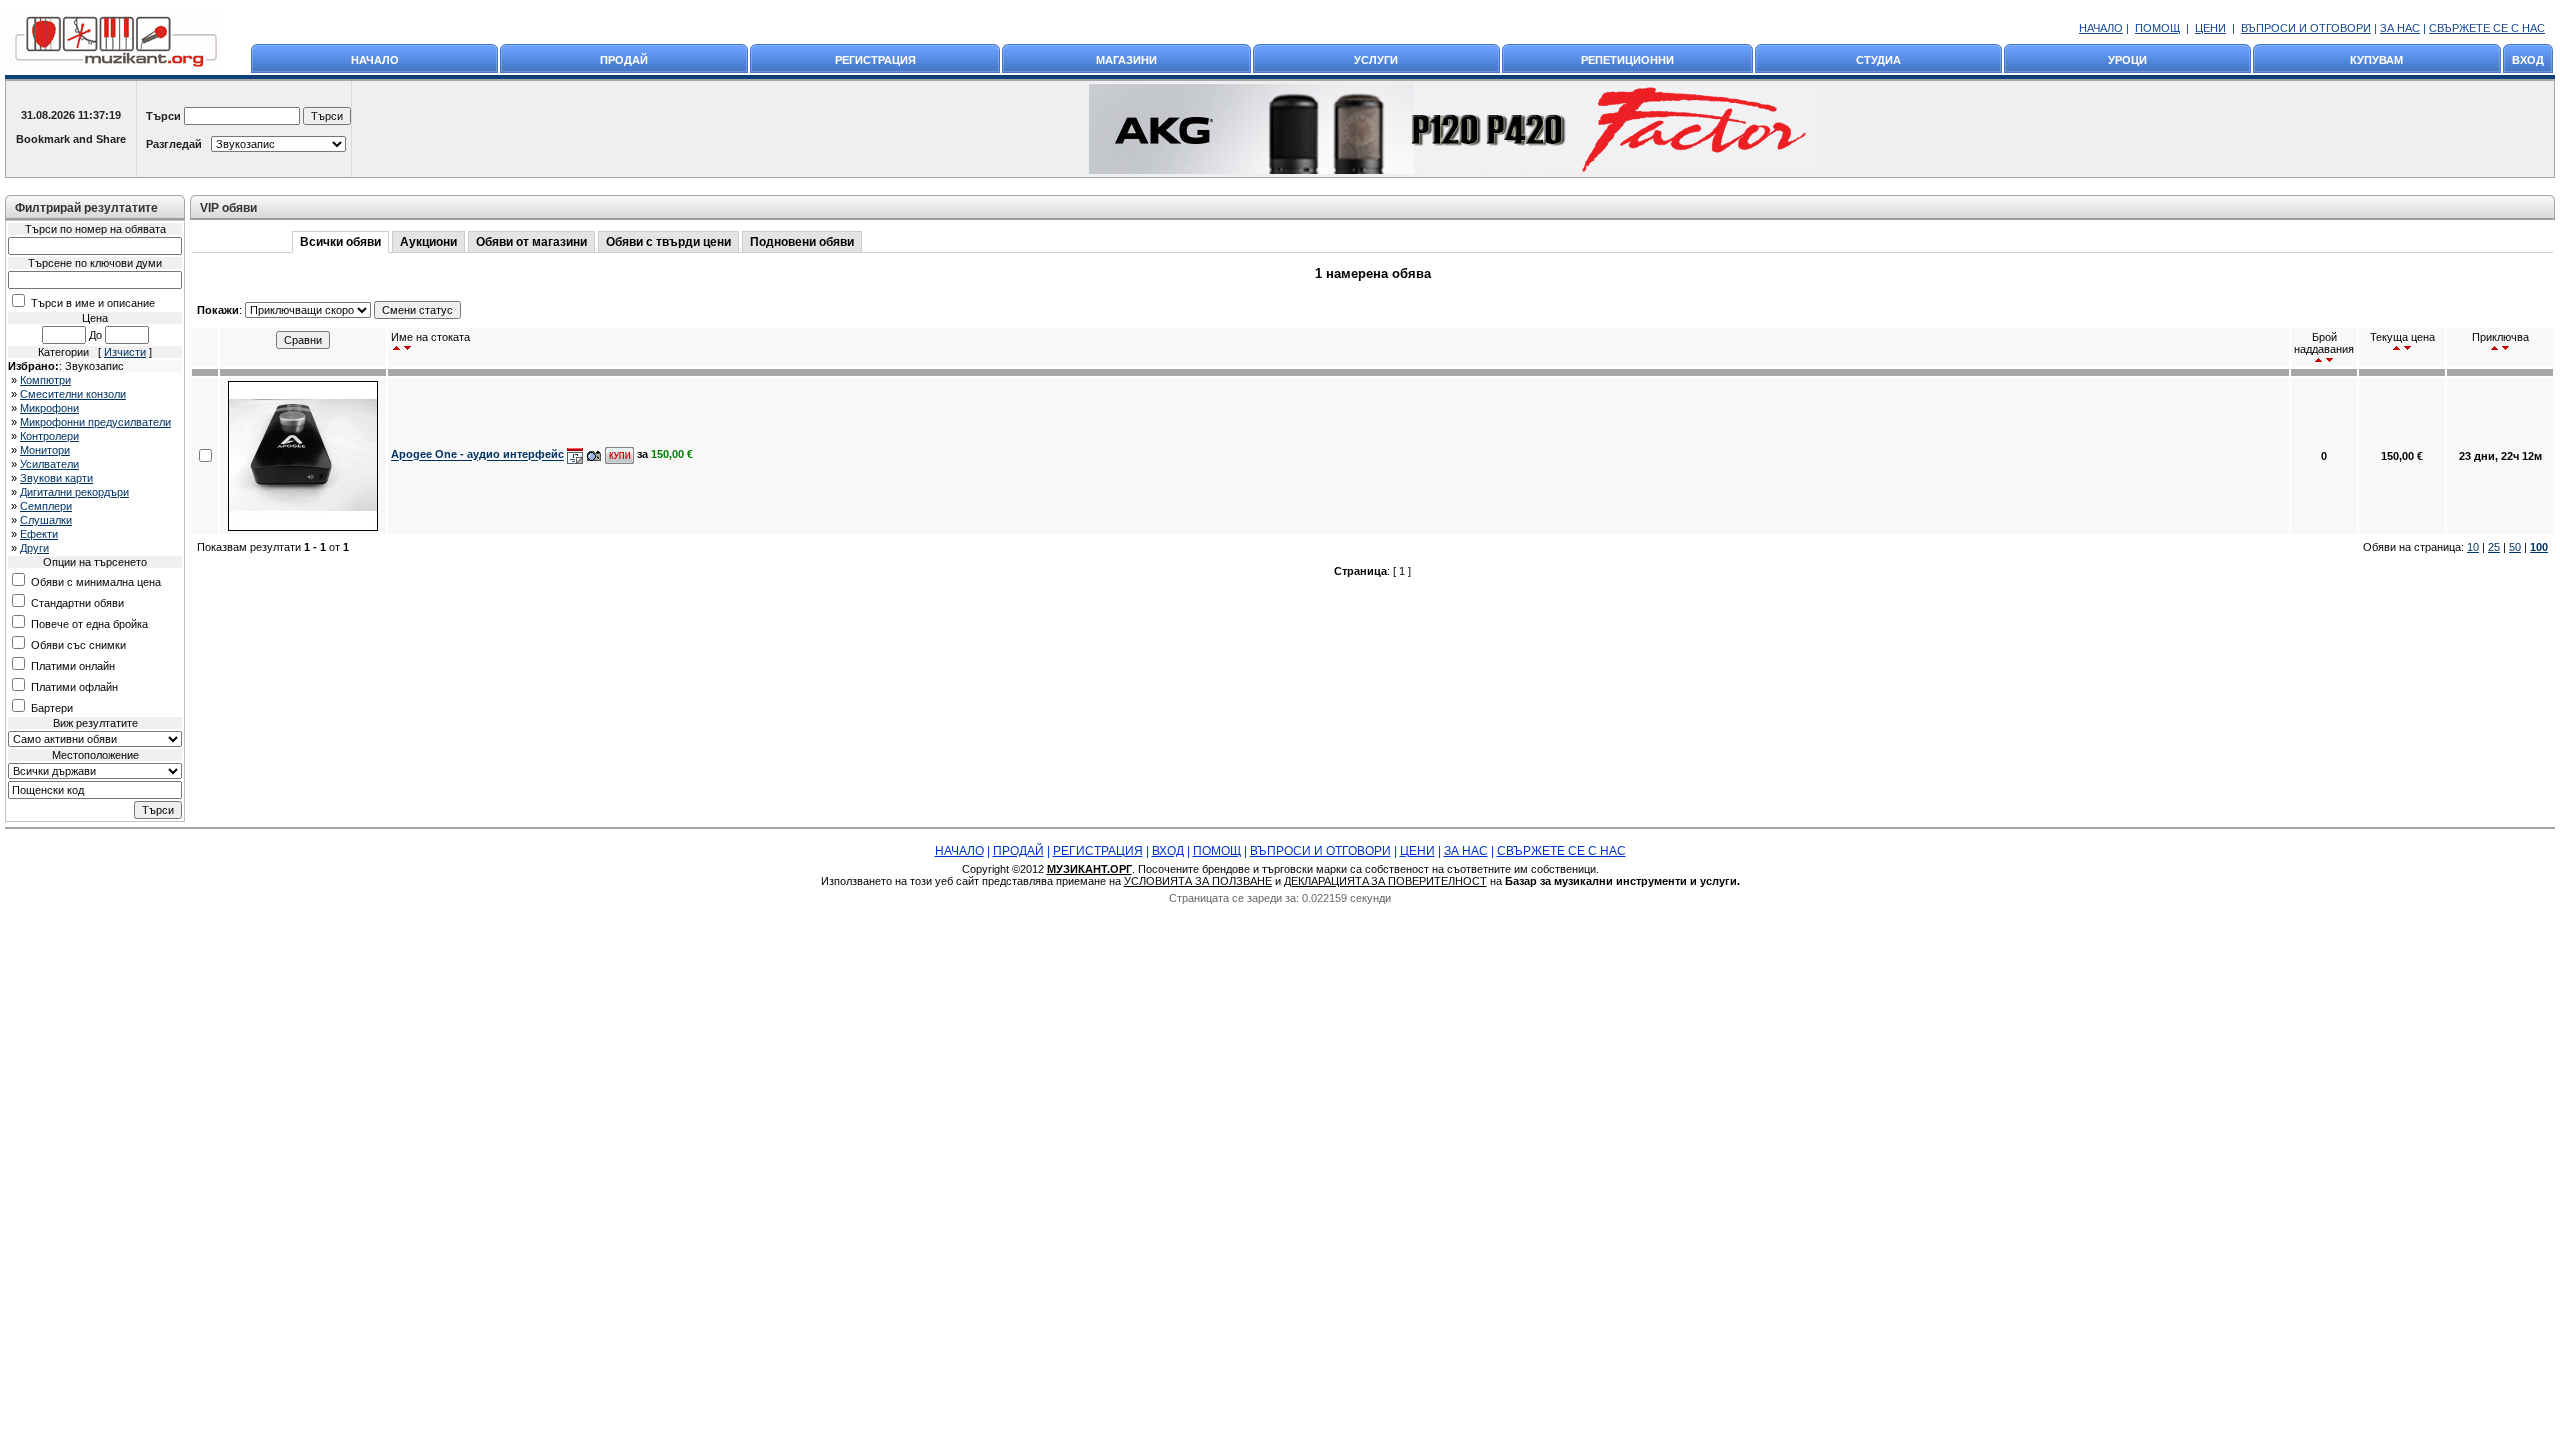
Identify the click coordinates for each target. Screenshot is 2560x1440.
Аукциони (428, 242)
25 (2494, 547)
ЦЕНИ (2210, 28)
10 (2473, 547)
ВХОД (2528, 60)
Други (34, 548)
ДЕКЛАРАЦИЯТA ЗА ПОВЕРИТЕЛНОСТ (1385, 881)
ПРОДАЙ (624, 60)
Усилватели (49, 464)
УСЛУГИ (1376, 60)
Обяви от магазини (531, 242)
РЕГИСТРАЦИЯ (875, 60)
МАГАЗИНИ (1126, 60)
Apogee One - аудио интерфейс (477, 455)
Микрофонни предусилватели (95, 422)
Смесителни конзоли (73, 394)
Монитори (45, 450)
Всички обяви (340, 242)
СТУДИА (1878, 60)
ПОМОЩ (2157, 28)
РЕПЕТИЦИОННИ (1627, 60)
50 (2515, 547)
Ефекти (39, 534)
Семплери (46, 506)
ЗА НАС (2400, 28)
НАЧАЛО (2101, 28)
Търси (163, 116)
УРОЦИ (2127, 60)
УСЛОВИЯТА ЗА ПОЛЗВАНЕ (1198, 881)
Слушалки (46, 520)
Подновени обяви (802, 242)
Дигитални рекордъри (74, 492)
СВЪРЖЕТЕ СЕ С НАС (2487, 28)
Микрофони (49, 408)
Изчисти (125, 352)
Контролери (49, 436)
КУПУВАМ (2376, 60)
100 (2539, 547)
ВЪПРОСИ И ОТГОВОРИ (2306, 28)
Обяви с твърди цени (668, 242)
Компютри (45, 380)
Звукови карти (56, 478)
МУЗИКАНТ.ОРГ (1089, 869)
